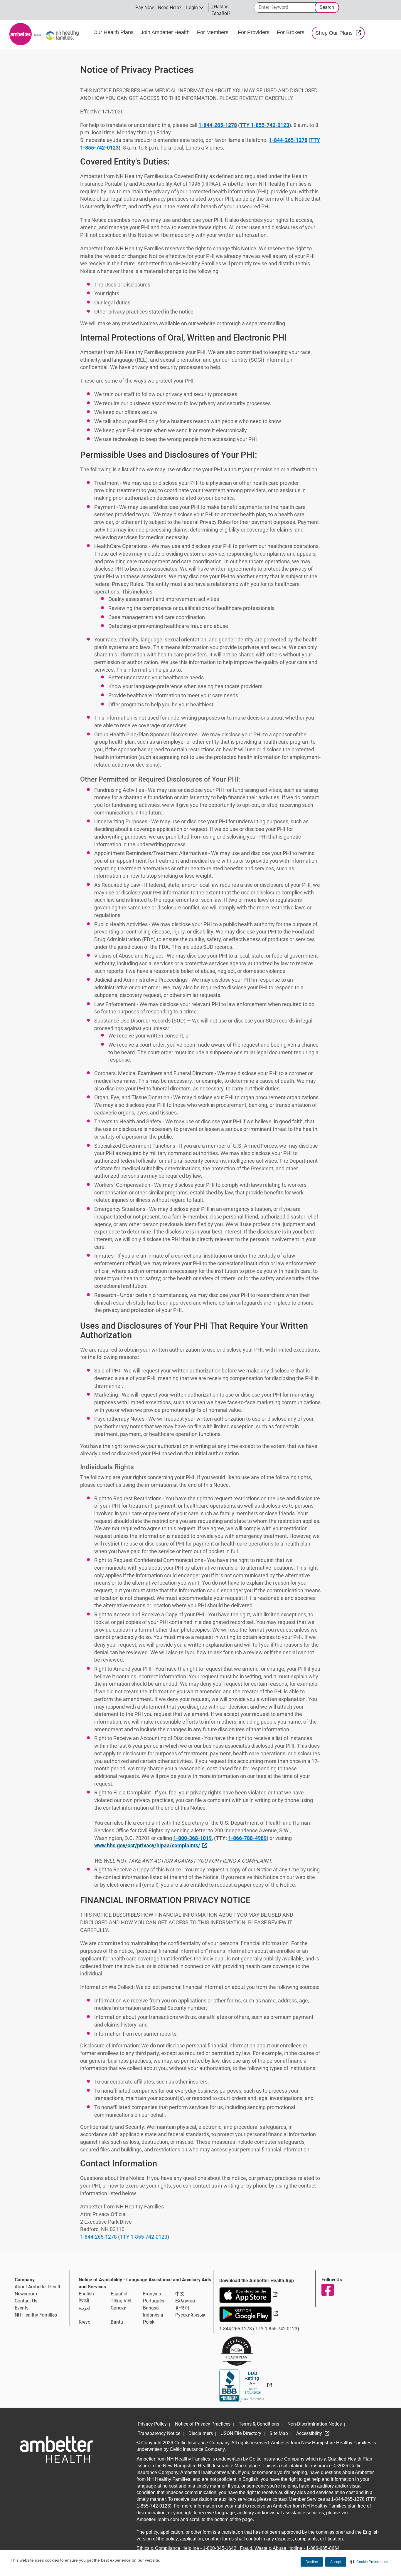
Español (119, 2294)
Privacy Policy (152, 2424)
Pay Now (145, 7)
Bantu (117, 2322)
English (86, 2294)
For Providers (254, 32)
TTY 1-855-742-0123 (264, 125)
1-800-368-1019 (192, 1838)
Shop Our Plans (340, 33)
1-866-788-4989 (247, 1838)
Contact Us (26, 2301)
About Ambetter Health (38, 2287)
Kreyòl (85, 2322)
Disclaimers (201, 2433)
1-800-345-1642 (220, 2548)
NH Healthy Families (36, 2315)
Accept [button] (336, 2562)
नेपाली (84, 2301)
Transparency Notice (159, 2433)
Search (327, 7)
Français (152, 2294)
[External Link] (246, 2385)
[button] (369, 2562)
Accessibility (310, 2433)
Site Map (279, 2433)
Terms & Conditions (259, 2424)
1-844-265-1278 (218, 125)
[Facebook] (327, 2290)
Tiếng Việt (121, 2301)
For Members (213, 32)
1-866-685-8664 (323, 2548)
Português (154, 2301)
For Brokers (291, 32)
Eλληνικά (185, 2301)
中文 (180, 2294)
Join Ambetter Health (165, 32)
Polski (149, 2322)
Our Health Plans (113, 32)
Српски (119, 2308)
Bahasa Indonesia (153, 2311)
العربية (85, 2308)
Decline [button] (312, 2562)
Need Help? (170, 7)
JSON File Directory (241, 2433)
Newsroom (26, 2294)
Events (22, 2308)
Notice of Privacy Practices (203, 2424)
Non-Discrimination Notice (315, 2424)
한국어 (182, 2308)
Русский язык (190, 2315)
